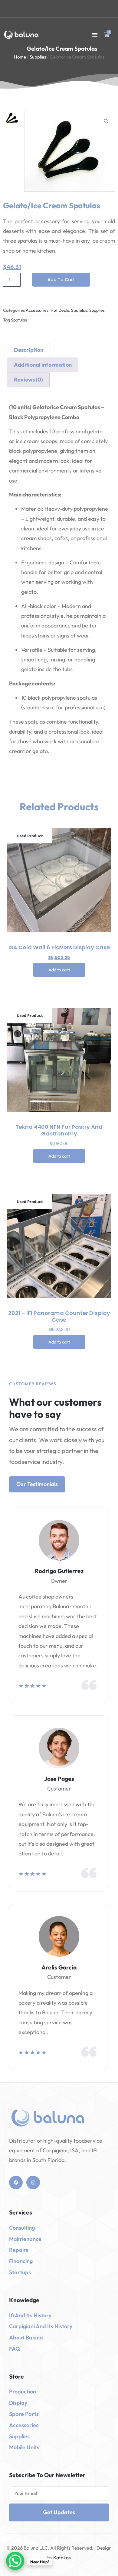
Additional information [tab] (43, 365)
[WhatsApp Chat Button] (15, 2561)
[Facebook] (16, 2183)
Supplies (38, 57)
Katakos (62, 2558)
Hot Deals (60, 310)
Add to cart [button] (59, 970)
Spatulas (79, 310)
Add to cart (61, 280)
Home (20, 57)
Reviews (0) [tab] (28, 380)
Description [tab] (29, 350)
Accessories (37, 310)
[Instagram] (33, 2183)
